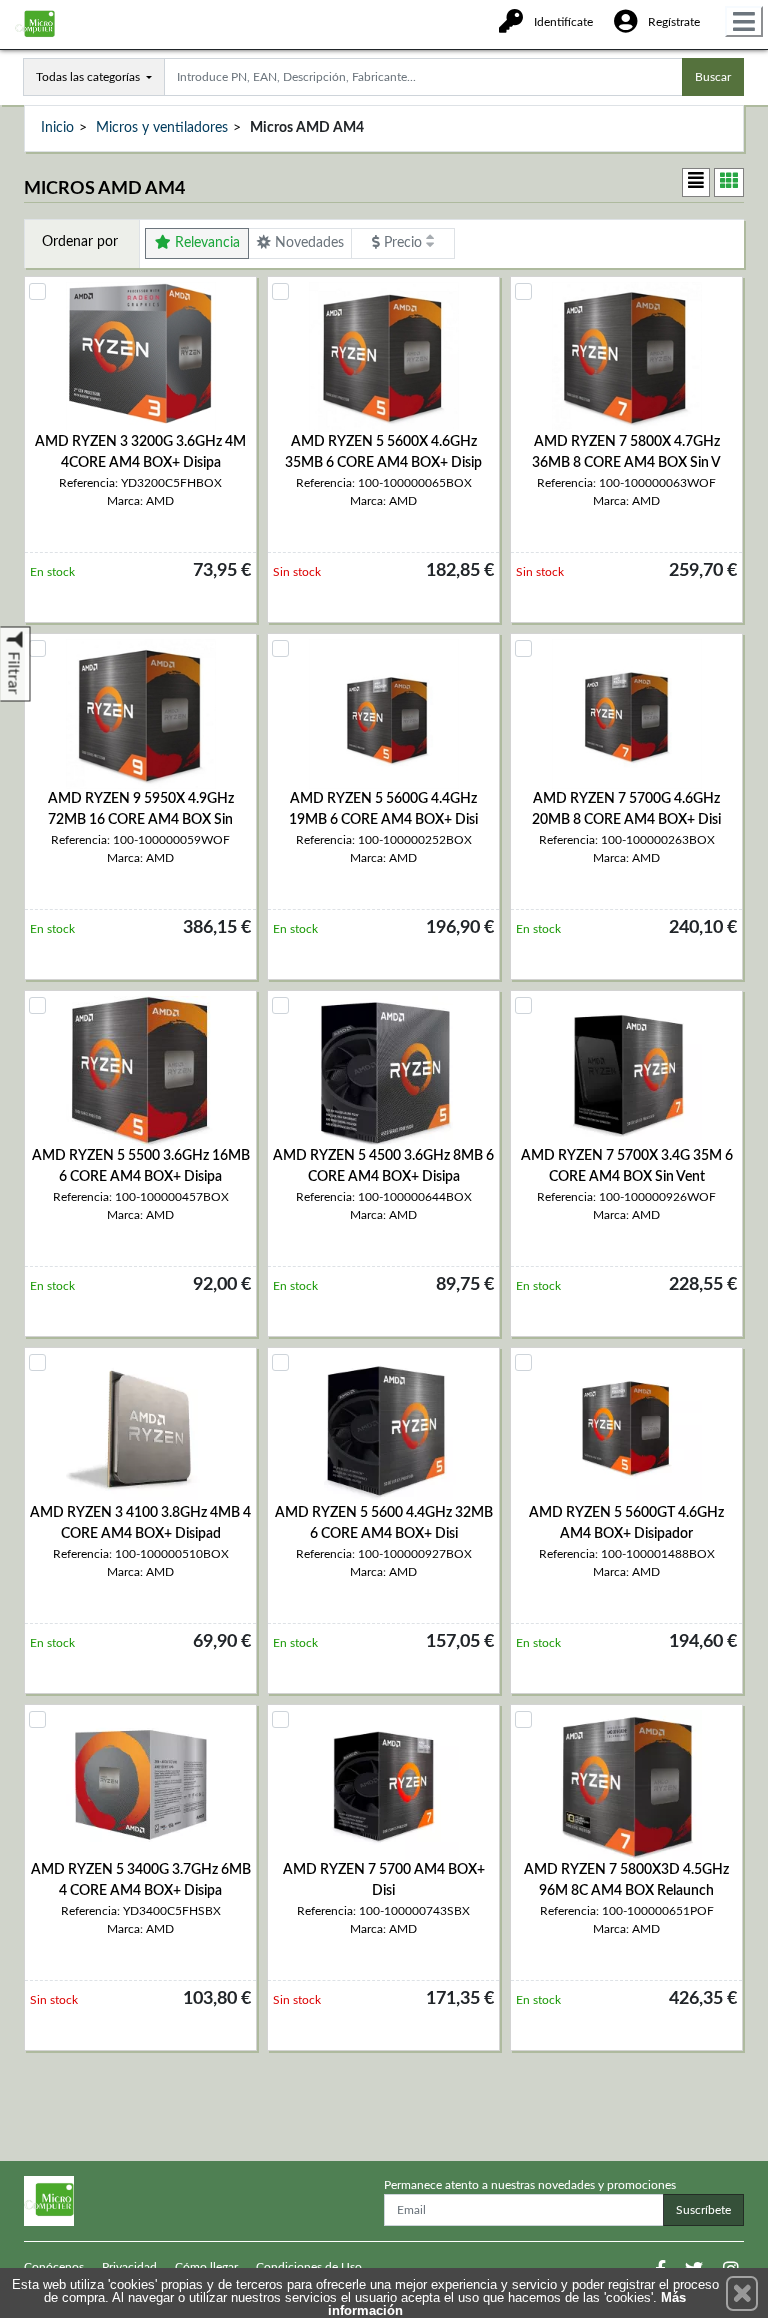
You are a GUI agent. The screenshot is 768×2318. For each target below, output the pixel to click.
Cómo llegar (206, 2267)
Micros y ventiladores (162, 128)
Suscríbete (703, 2210)
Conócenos (54, 2267)
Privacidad (129, 2267)
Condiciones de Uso (309, 2267)
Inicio (57, 128)
